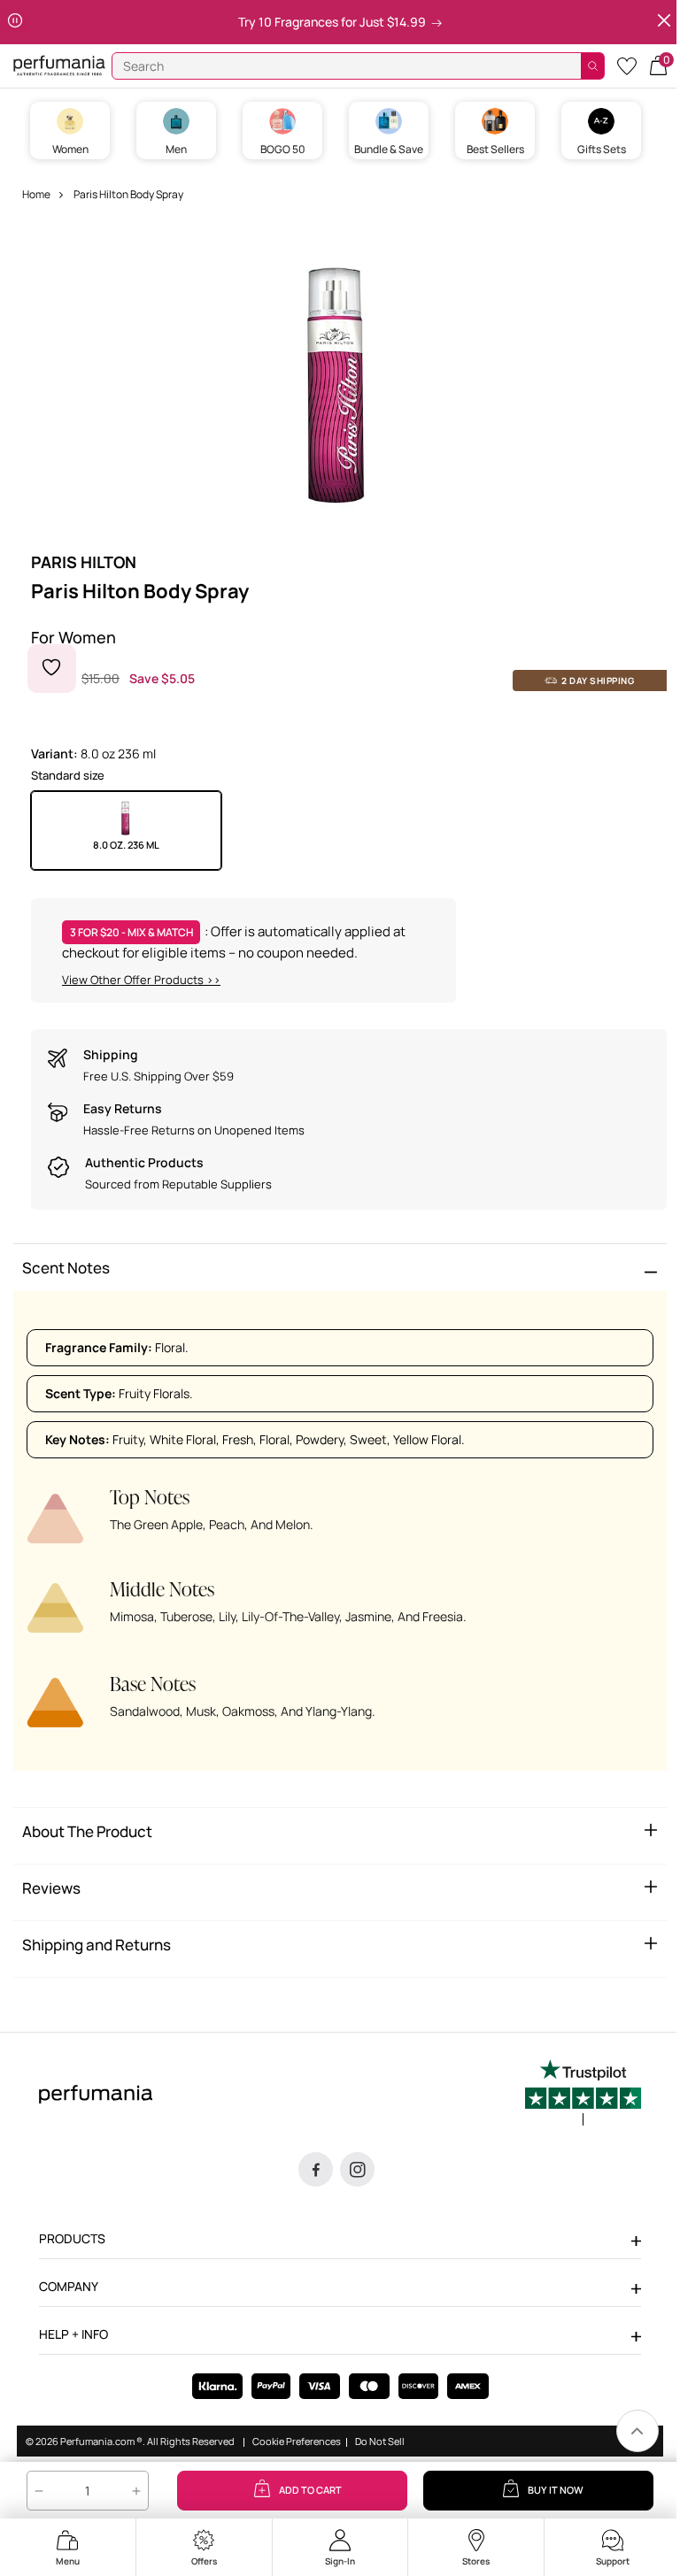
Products (72, 2238)
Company (69, 2286)
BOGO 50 (283, 149)
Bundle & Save (389, 149)
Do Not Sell (380, 2441)
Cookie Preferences (297, 2441)
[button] (658, 64)
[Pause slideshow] (15, 22)
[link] (637, 2431)
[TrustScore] (583, 2093)
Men (176, 149)
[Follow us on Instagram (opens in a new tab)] (357, 2169)
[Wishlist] (627, 65)
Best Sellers (495, 149)
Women (70, 149)
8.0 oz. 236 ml (126, 845)
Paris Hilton (84, 562)
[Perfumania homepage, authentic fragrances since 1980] (59, 64)
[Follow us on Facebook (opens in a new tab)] (316, 2169)
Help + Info (73, 2334)
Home (36, 194)
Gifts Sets (602, 149)
